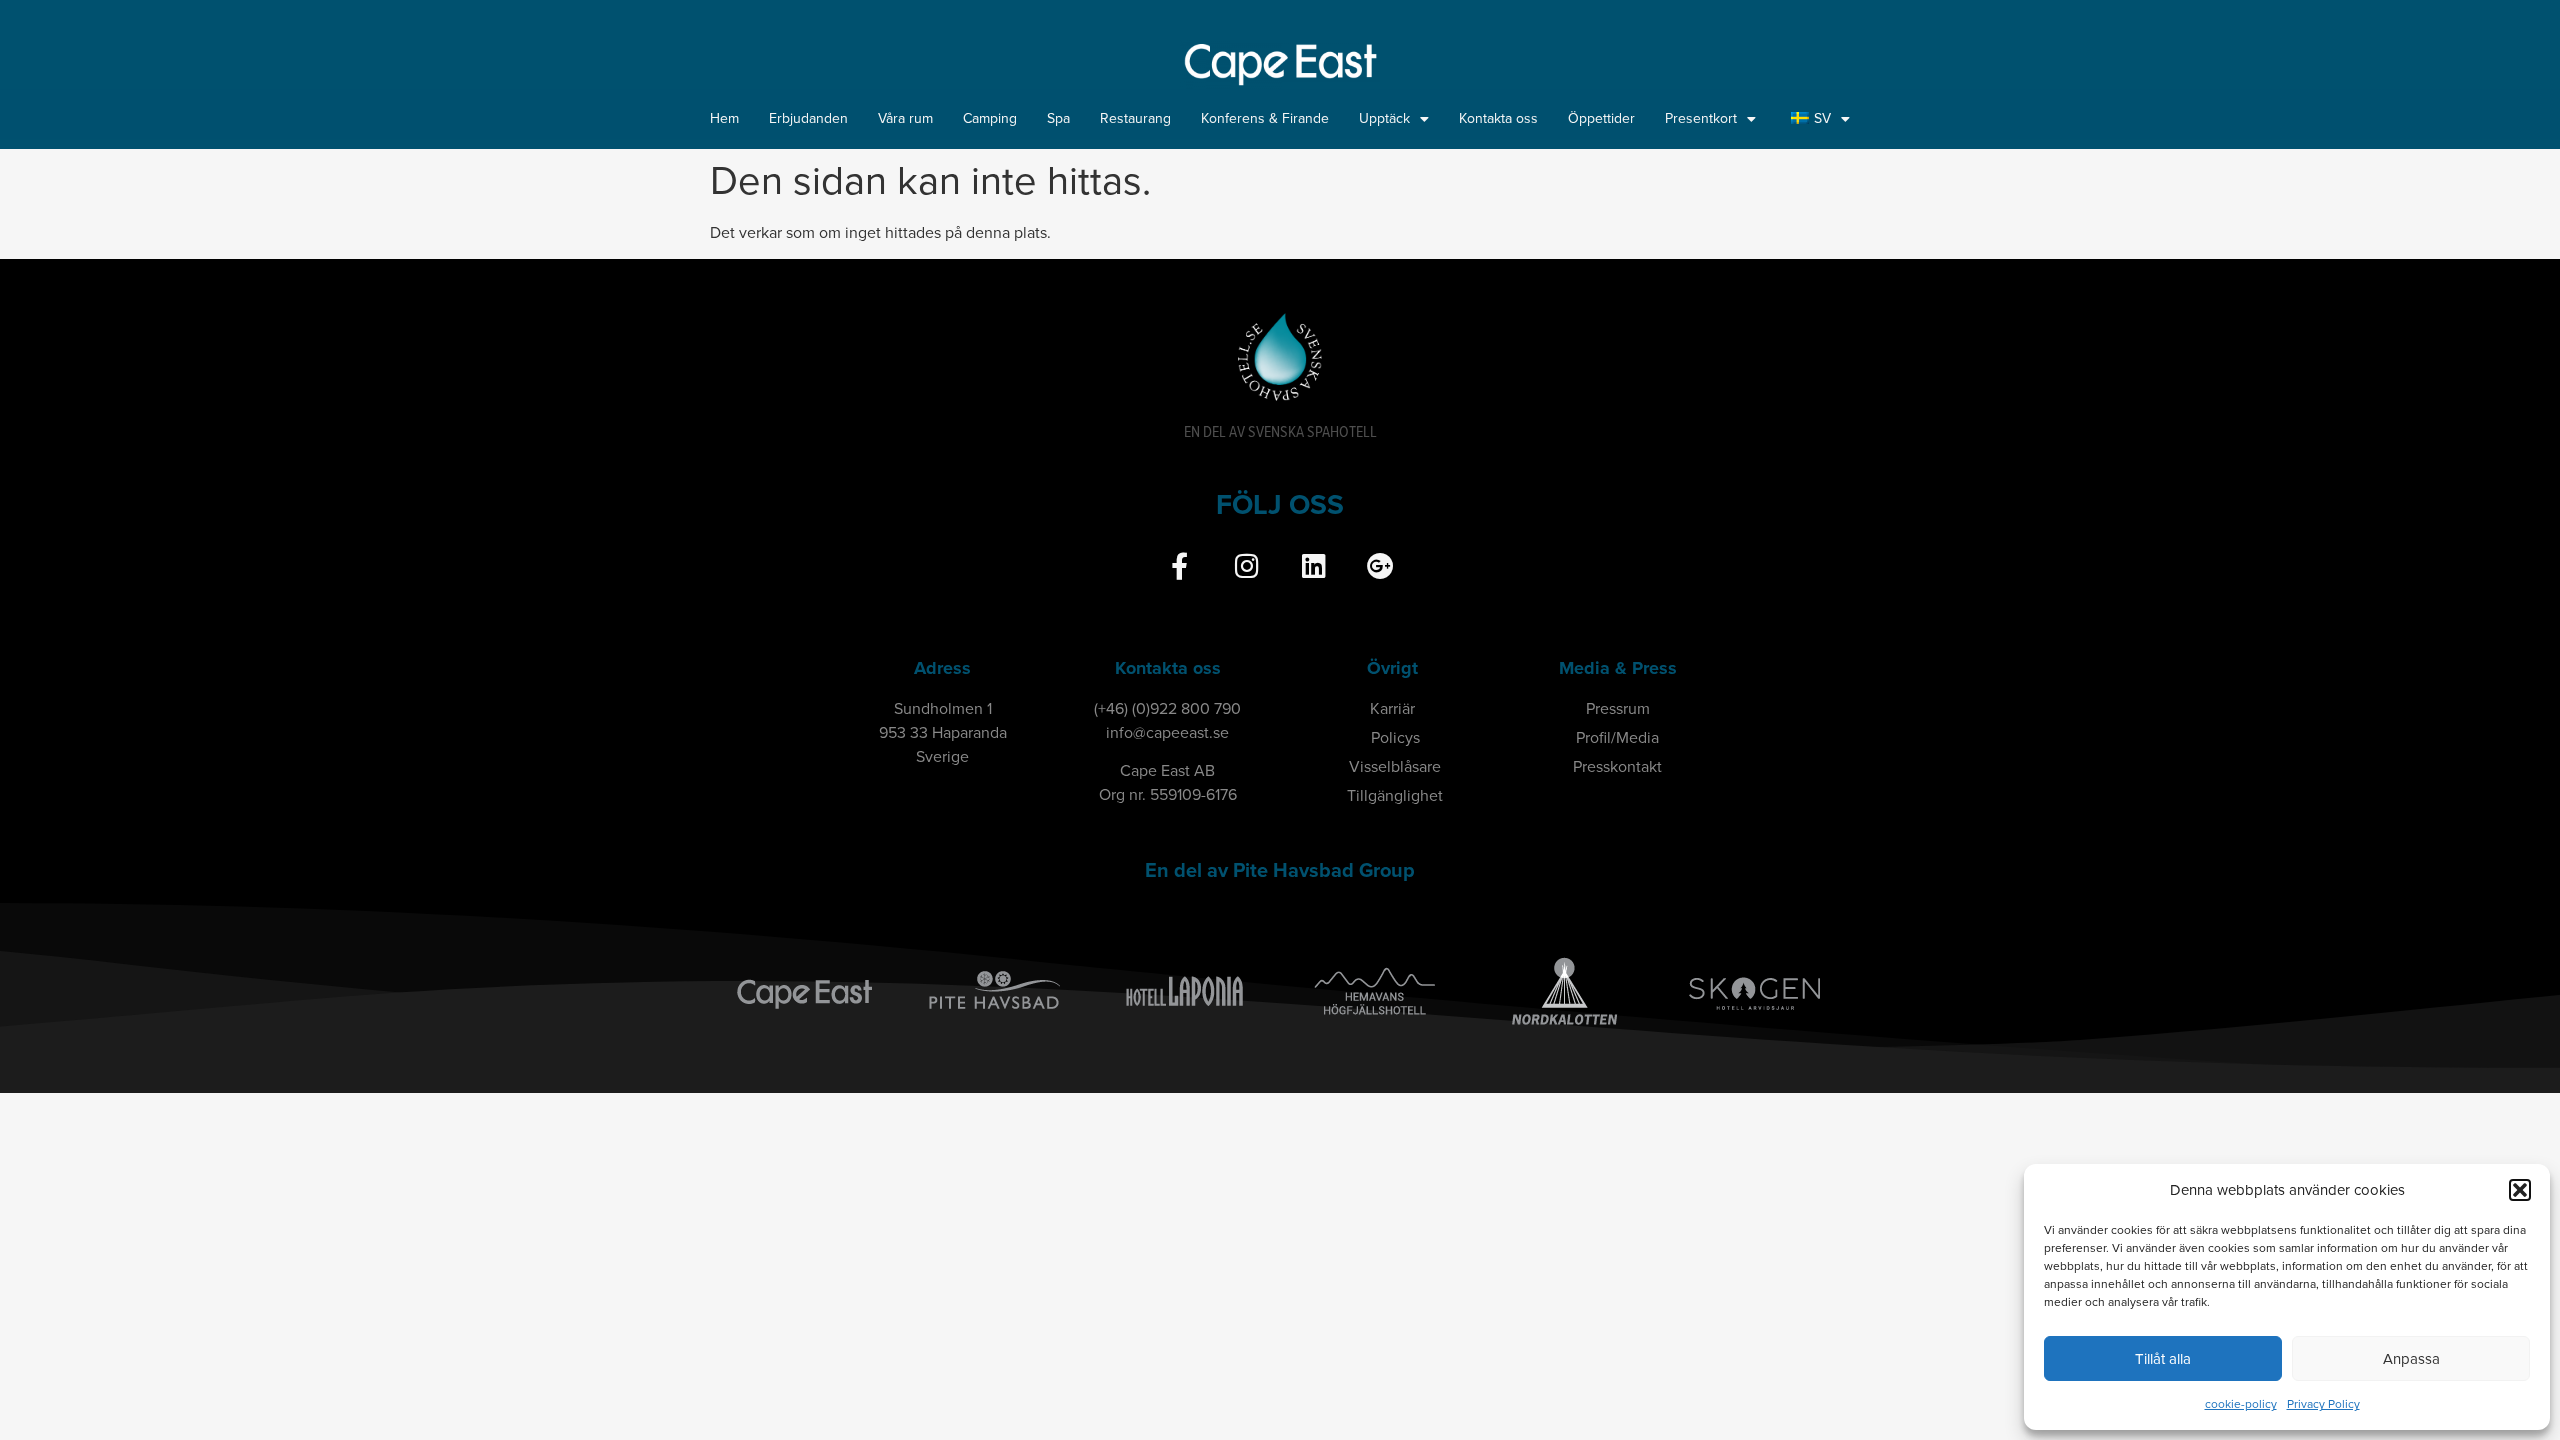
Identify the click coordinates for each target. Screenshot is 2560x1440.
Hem (724, 118)
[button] (2520, 1190)
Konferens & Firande (1265, 118)
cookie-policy (2241, 1404)
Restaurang (1135, 118)
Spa (1058, 118)
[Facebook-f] (1179, 565)
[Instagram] (1246, 565)
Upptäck (1384, 118)
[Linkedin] (1313, 565)
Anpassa (2411, 1359)
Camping (990, 118)
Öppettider (1601, 118)
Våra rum (905, 118)
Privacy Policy (2323, 1404)
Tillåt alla (2163, 1359)
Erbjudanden (808, 118)
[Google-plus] (1380, 565)
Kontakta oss (1498, 118)
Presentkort (1701, 118)
